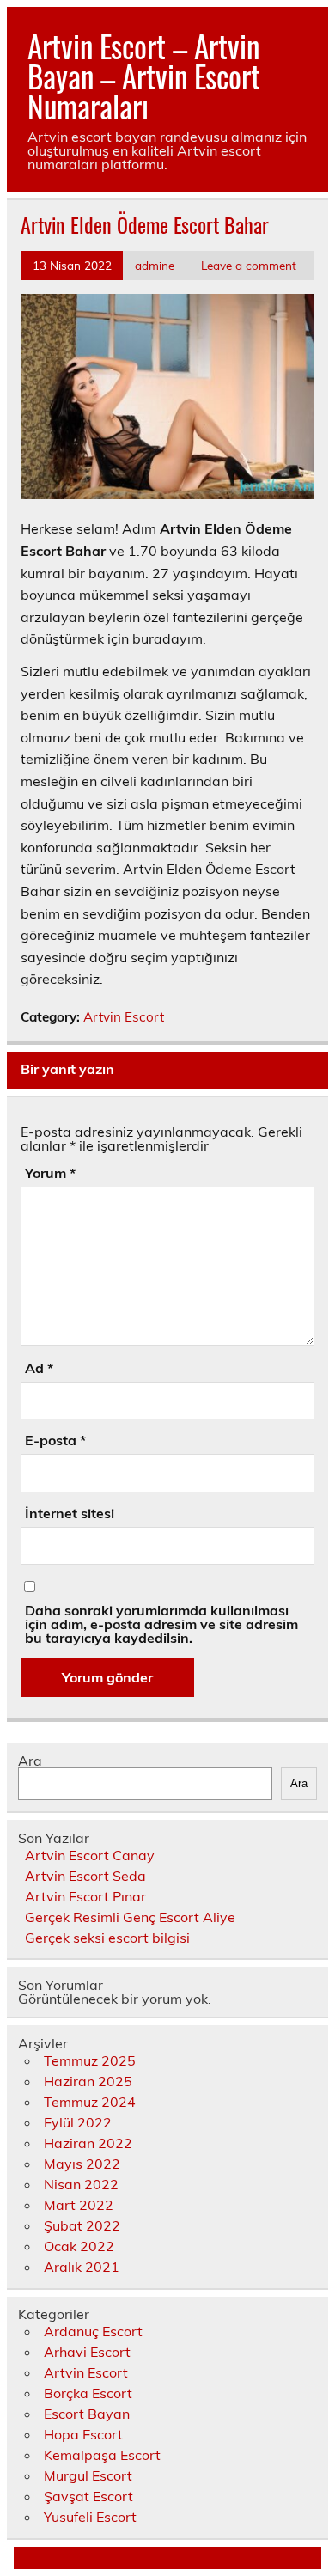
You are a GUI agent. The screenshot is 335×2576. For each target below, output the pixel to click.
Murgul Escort (88, 2475)
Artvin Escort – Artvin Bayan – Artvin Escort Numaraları (144, 76)
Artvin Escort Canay (90, 1855)
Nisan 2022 (81, 2184)
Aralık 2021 (82, 2267)
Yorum (50, 1173)
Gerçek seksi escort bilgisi (107, 1938)
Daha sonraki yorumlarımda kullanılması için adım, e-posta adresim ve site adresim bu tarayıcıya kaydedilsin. (161, 1624)
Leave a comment (249, 265)
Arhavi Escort (87, 2352)
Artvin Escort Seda (85, 1876)
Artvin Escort (124, 1017)
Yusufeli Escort (90, 2517)
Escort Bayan (87, 2414)
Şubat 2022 (82, 2225)
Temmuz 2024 (90, 2102)
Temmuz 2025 (90, 2060)
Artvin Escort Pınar (85, 1896)
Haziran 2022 (88, 2143)
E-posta (55, 1440)
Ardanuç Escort (93, 2331)
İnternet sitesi (70, 1513)
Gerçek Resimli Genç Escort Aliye (130, 1917)
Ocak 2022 (79, 2246)
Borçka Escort (88, 2393)
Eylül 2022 (78, 2122)
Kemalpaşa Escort (102, 2455)
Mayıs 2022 (82, 2164)
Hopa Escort (83, 2434)
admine (155, 265)
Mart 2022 (79, 2205)
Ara (30, 1761)
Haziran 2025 (88, 2081)
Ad (39, 1368)
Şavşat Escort (88, 2496)
